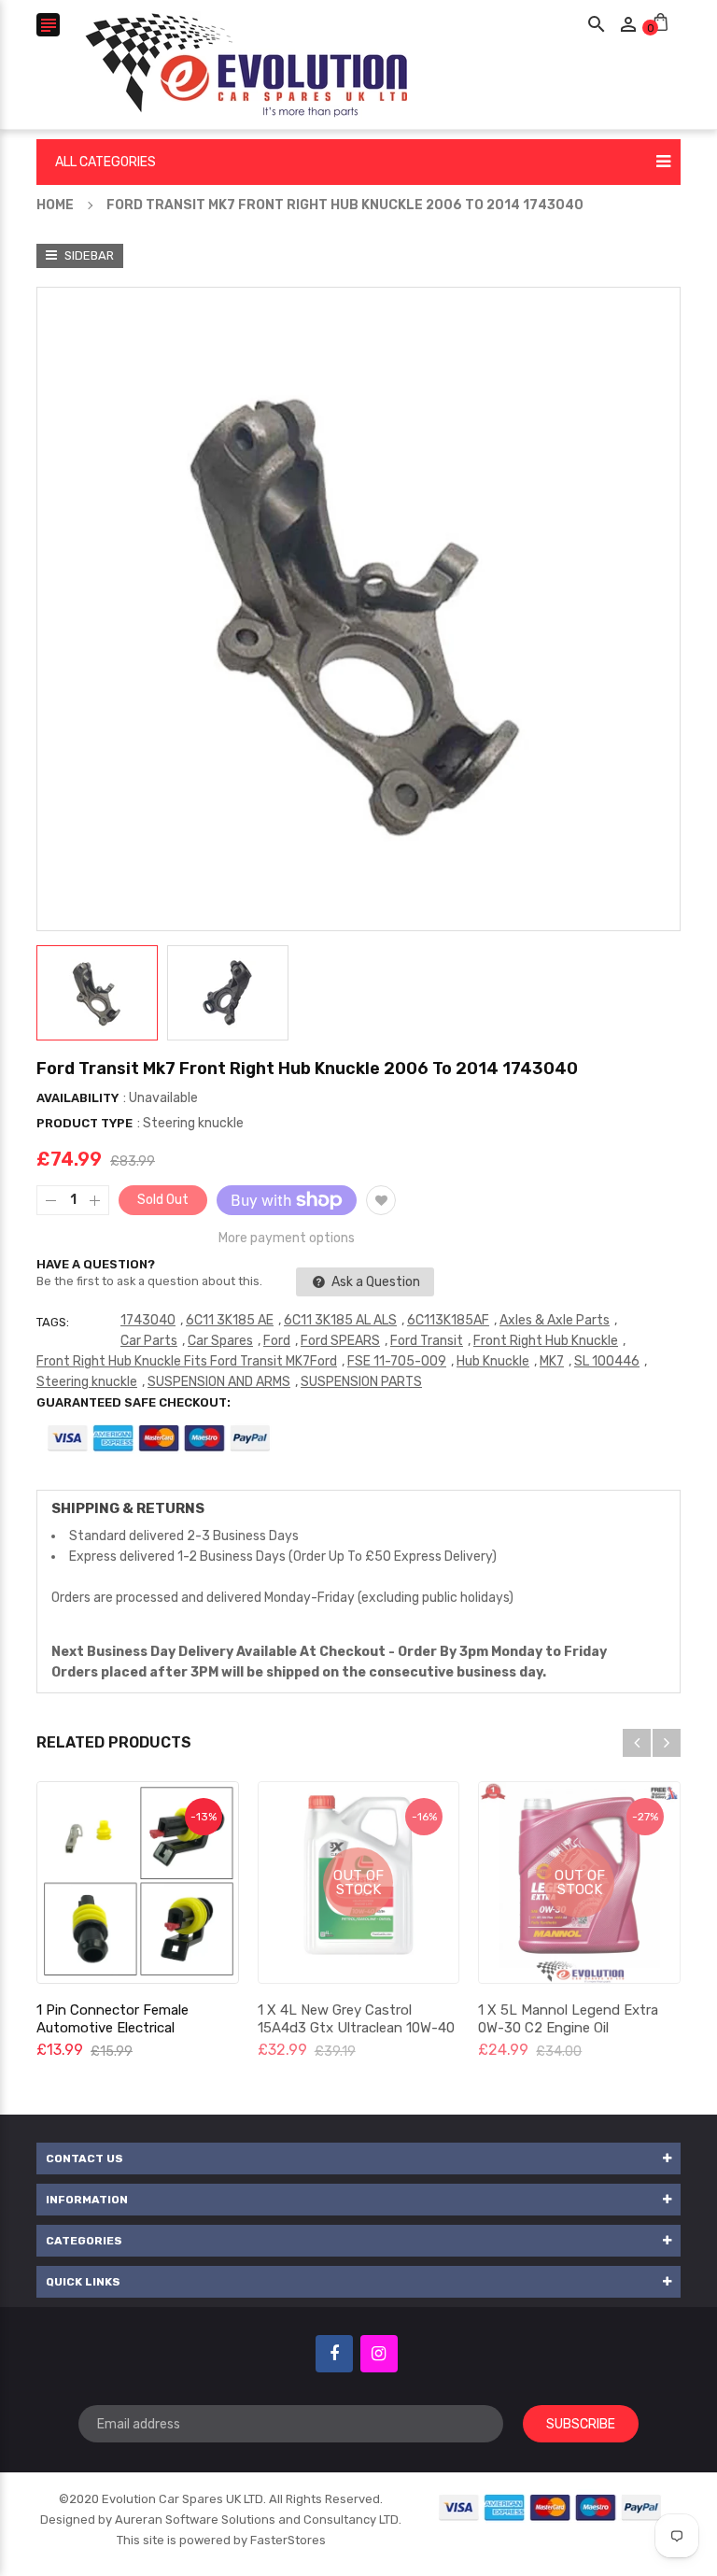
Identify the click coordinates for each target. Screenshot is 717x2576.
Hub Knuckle (493, 1361)
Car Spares (220, 1341)
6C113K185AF (448, 1320)
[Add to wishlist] (381, 1200)
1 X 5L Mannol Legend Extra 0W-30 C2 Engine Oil (568, 2019)
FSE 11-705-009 (397, 1361)
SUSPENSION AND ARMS (219, 1382)
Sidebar (88, 255)
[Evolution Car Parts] (551, 2506)
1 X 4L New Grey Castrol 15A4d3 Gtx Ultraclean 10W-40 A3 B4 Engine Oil (356, 2028)
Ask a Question (374, 1282)
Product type (84, 1123)
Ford (277, 1341)
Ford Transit (427, 1341)
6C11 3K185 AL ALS (340, 1320)
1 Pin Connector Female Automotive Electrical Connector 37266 (112, 2028)
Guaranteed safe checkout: (134, 1402)
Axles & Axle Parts (555, 1320)
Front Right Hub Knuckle (546, 1341)
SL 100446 (607, 1361)
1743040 (148, 1320)
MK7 (552, 1361)
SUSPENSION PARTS (361, 1382)
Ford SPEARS (340, 1341)
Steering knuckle (87, 1382)
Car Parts (149, 1341)
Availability (77, 1098)
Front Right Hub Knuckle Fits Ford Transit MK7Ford (187, 1361)
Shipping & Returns (128, 1508)
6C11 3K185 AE (230, 1320)
